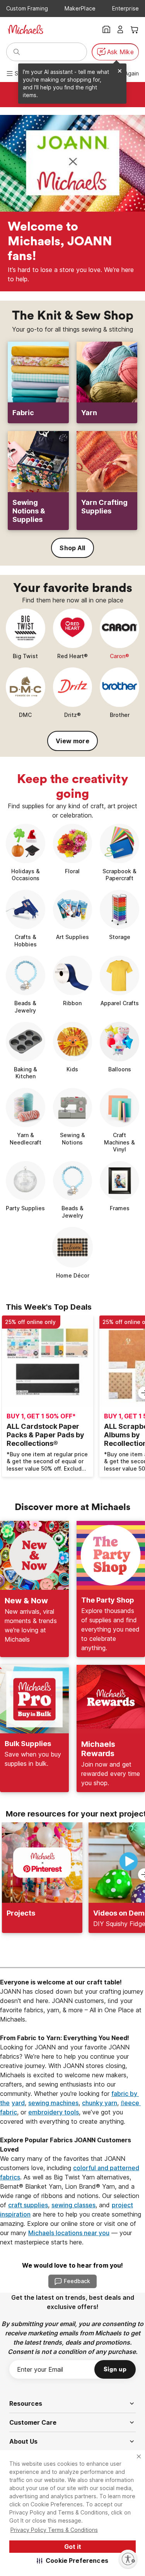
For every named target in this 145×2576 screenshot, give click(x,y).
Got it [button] (73, 2547)
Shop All (72, 548)
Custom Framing (27, 8)
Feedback (77, 2281)
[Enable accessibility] (128, 2559)
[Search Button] (17, 52)
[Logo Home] (26, 29)
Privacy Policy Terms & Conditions (54, 2530)
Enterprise (125, 8)
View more (72, 741)
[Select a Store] (106, 29)
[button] (72, 2561)
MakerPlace (80, 8)
